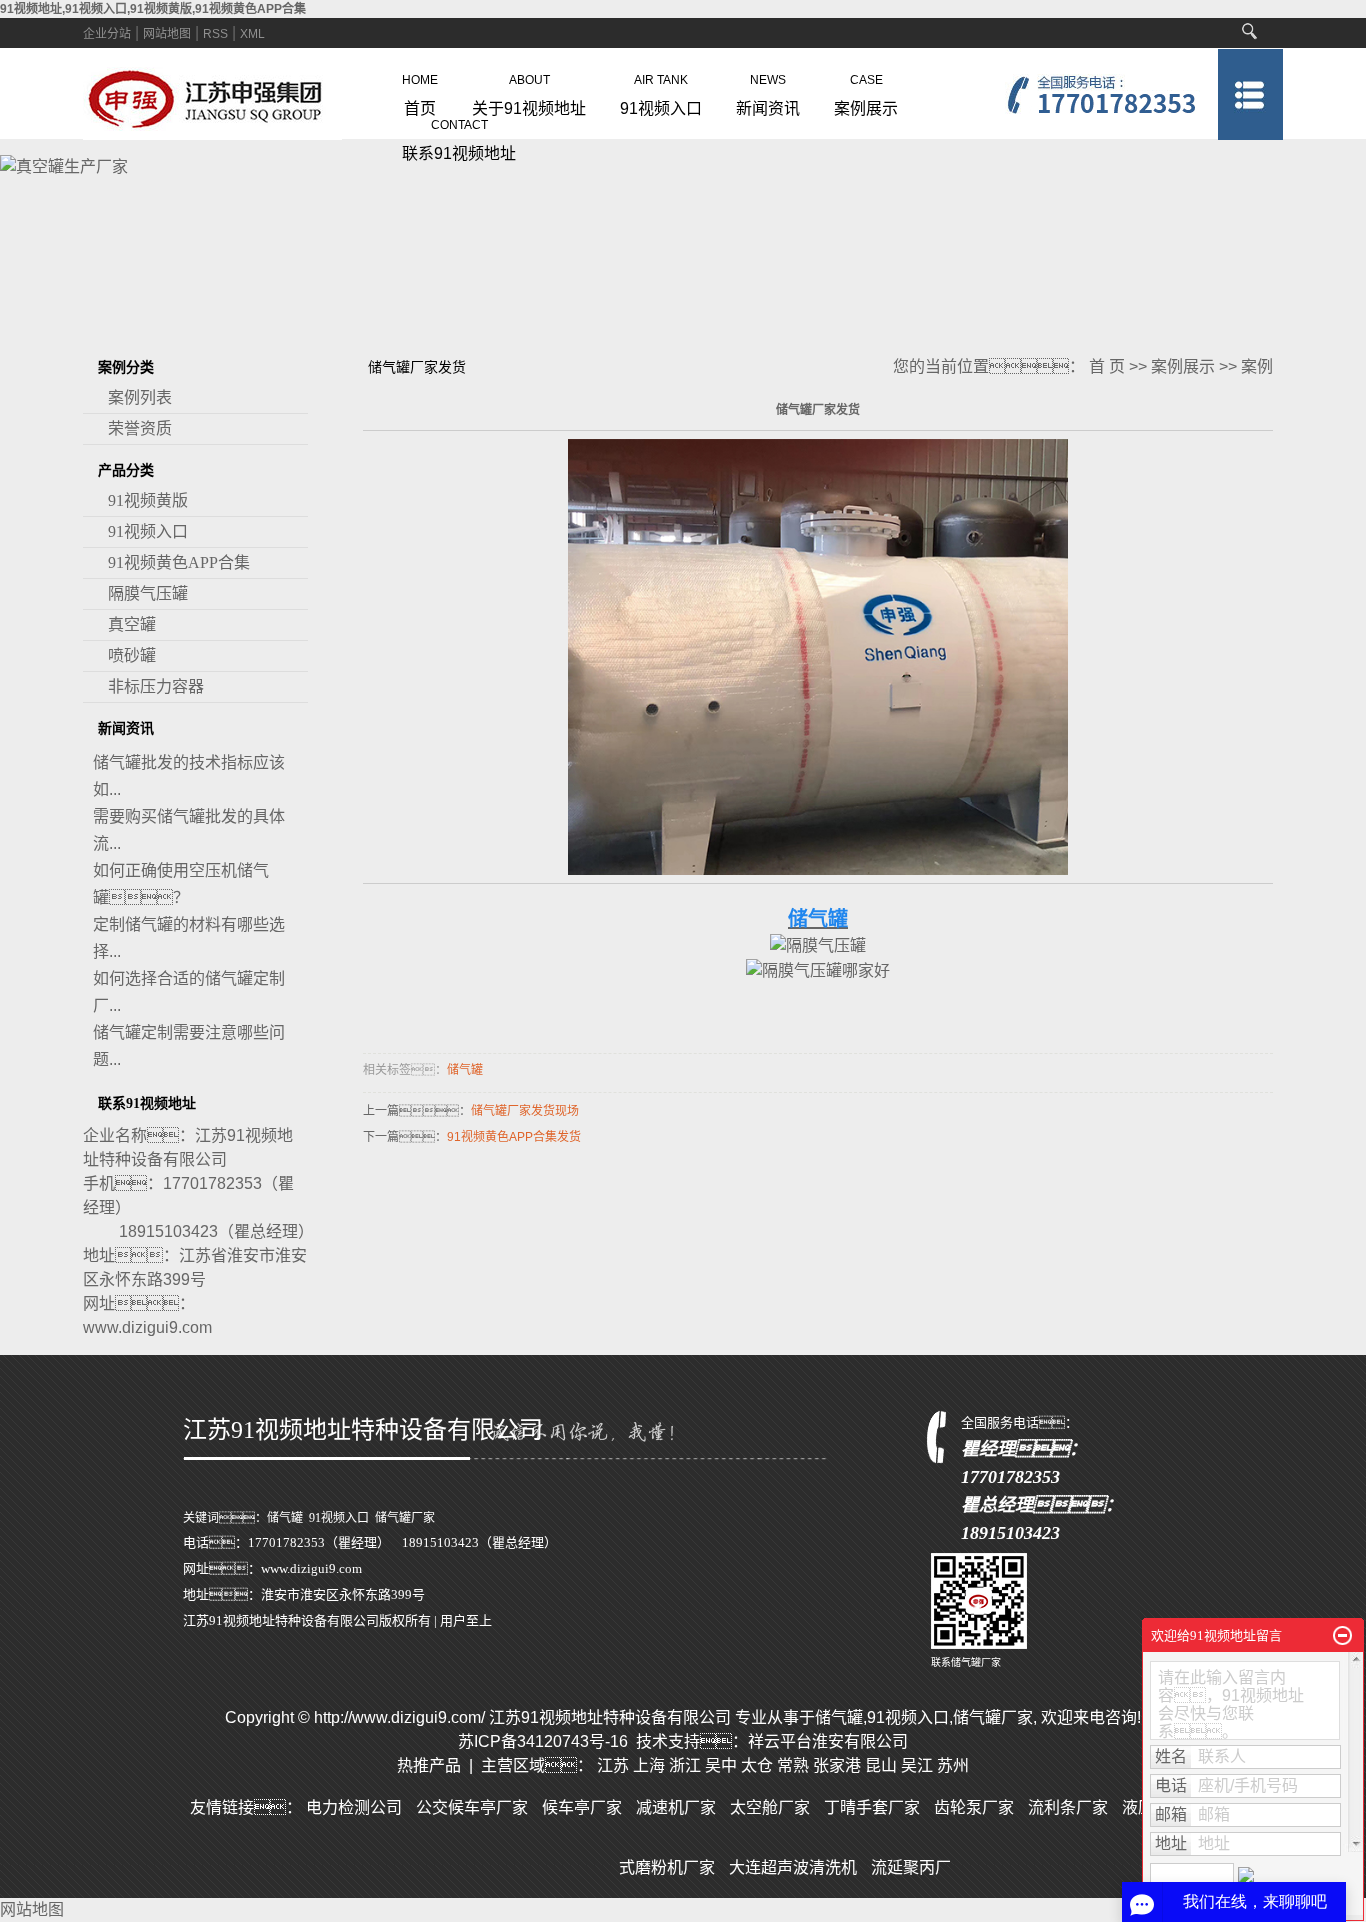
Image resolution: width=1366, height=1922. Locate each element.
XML (252, 34)
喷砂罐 (132, 655)
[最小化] (1342, 1636)
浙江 (685, 1765)
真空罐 (132, 624)
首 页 (1107, 366)
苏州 (953, 1765)
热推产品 (429, 1765)
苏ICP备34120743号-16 (543, 1741)
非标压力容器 (156, 686)
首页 (420, 91)
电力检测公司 (354, 1807)
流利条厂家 (1068, 1807)
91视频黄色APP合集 (179, 562)
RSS (215, 34)
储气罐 (465, 1070)
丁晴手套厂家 (872, 1807)
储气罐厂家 (405, 1518)
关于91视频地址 (529, 91)
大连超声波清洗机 (793, 1867)
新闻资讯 (768, 91)
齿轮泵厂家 (974, 1807)
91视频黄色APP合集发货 (514, 1137)
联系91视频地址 (459, 136)
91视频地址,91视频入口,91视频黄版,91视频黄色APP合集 (153, 9)
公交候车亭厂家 (472, 1807)
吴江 (917, 1765)
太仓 (757, 1765)
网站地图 (167, 34)
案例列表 (140, 397)
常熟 (793, 1765)
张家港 (837, 1765)
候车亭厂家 (582, 1807)
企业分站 (107, 34)
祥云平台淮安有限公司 (828, 1741)
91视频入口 (661, 91)
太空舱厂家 (770, 1807)
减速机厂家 (676, 1807)
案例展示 (866, 91)
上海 (649, 1765)
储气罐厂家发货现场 (525, 1111)
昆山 (881, 1765)
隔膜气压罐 (148, 593)
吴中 (721, 1765)
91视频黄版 (148, 500)
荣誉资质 (140, 428)
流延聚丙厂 (911, 1867)
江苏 (613, 1765)
